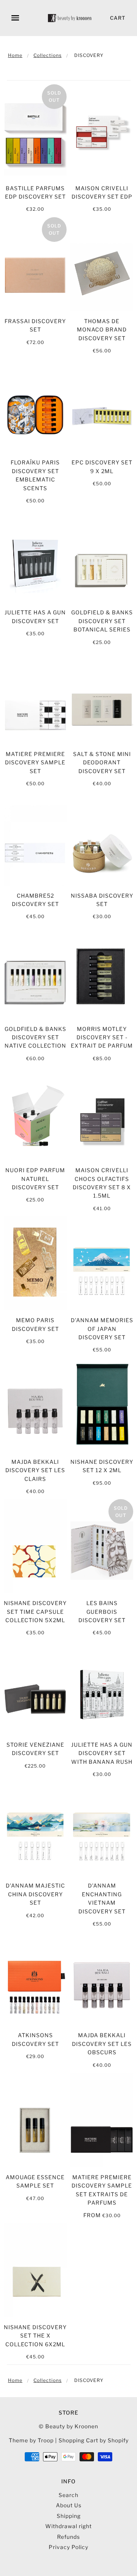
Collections (48, 55)
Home (15, 55)
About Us (69, 2505)
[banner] (70, 18)
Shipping (69, 2516)
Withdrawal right (68, 2526)
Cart (118, 18)
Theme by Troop (31, 2440)
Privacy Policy (68, 2547)
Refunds (68, 2537)
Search (68, 2495)
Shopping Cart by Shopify (94, 2440)
